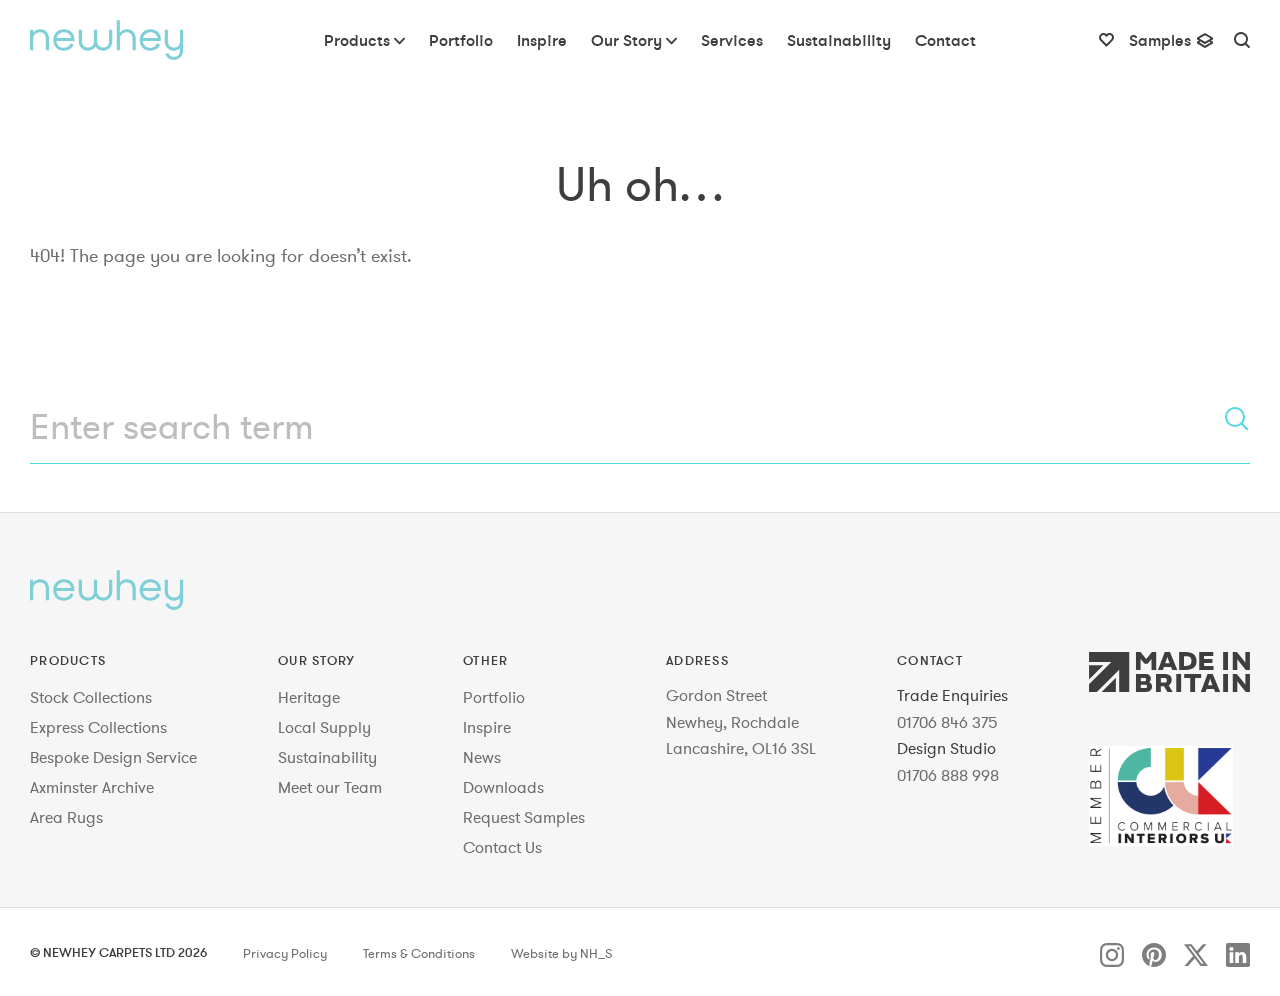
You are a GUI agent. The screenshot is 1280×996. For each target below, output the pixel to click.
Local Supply (324, 727)
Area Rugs (66, 817)
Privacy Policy (285, 954)
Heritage (309, 697)
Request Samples (524, 817)
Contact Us (502, 847)
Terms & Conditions (419, 954)
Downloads (503, 787)
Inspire (487, 727)
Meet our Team (330, 787)
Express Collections (98, 727)
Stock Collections (91, 697)
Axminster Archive (92, 787)
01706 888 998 (948, 775)
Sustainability (327, 757)
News (482, 757)
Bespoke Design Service (113, 757)
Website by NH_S (561, 954)
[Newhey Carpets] (107, 40)
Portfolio (494, 697)
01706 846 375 (947, 722)
